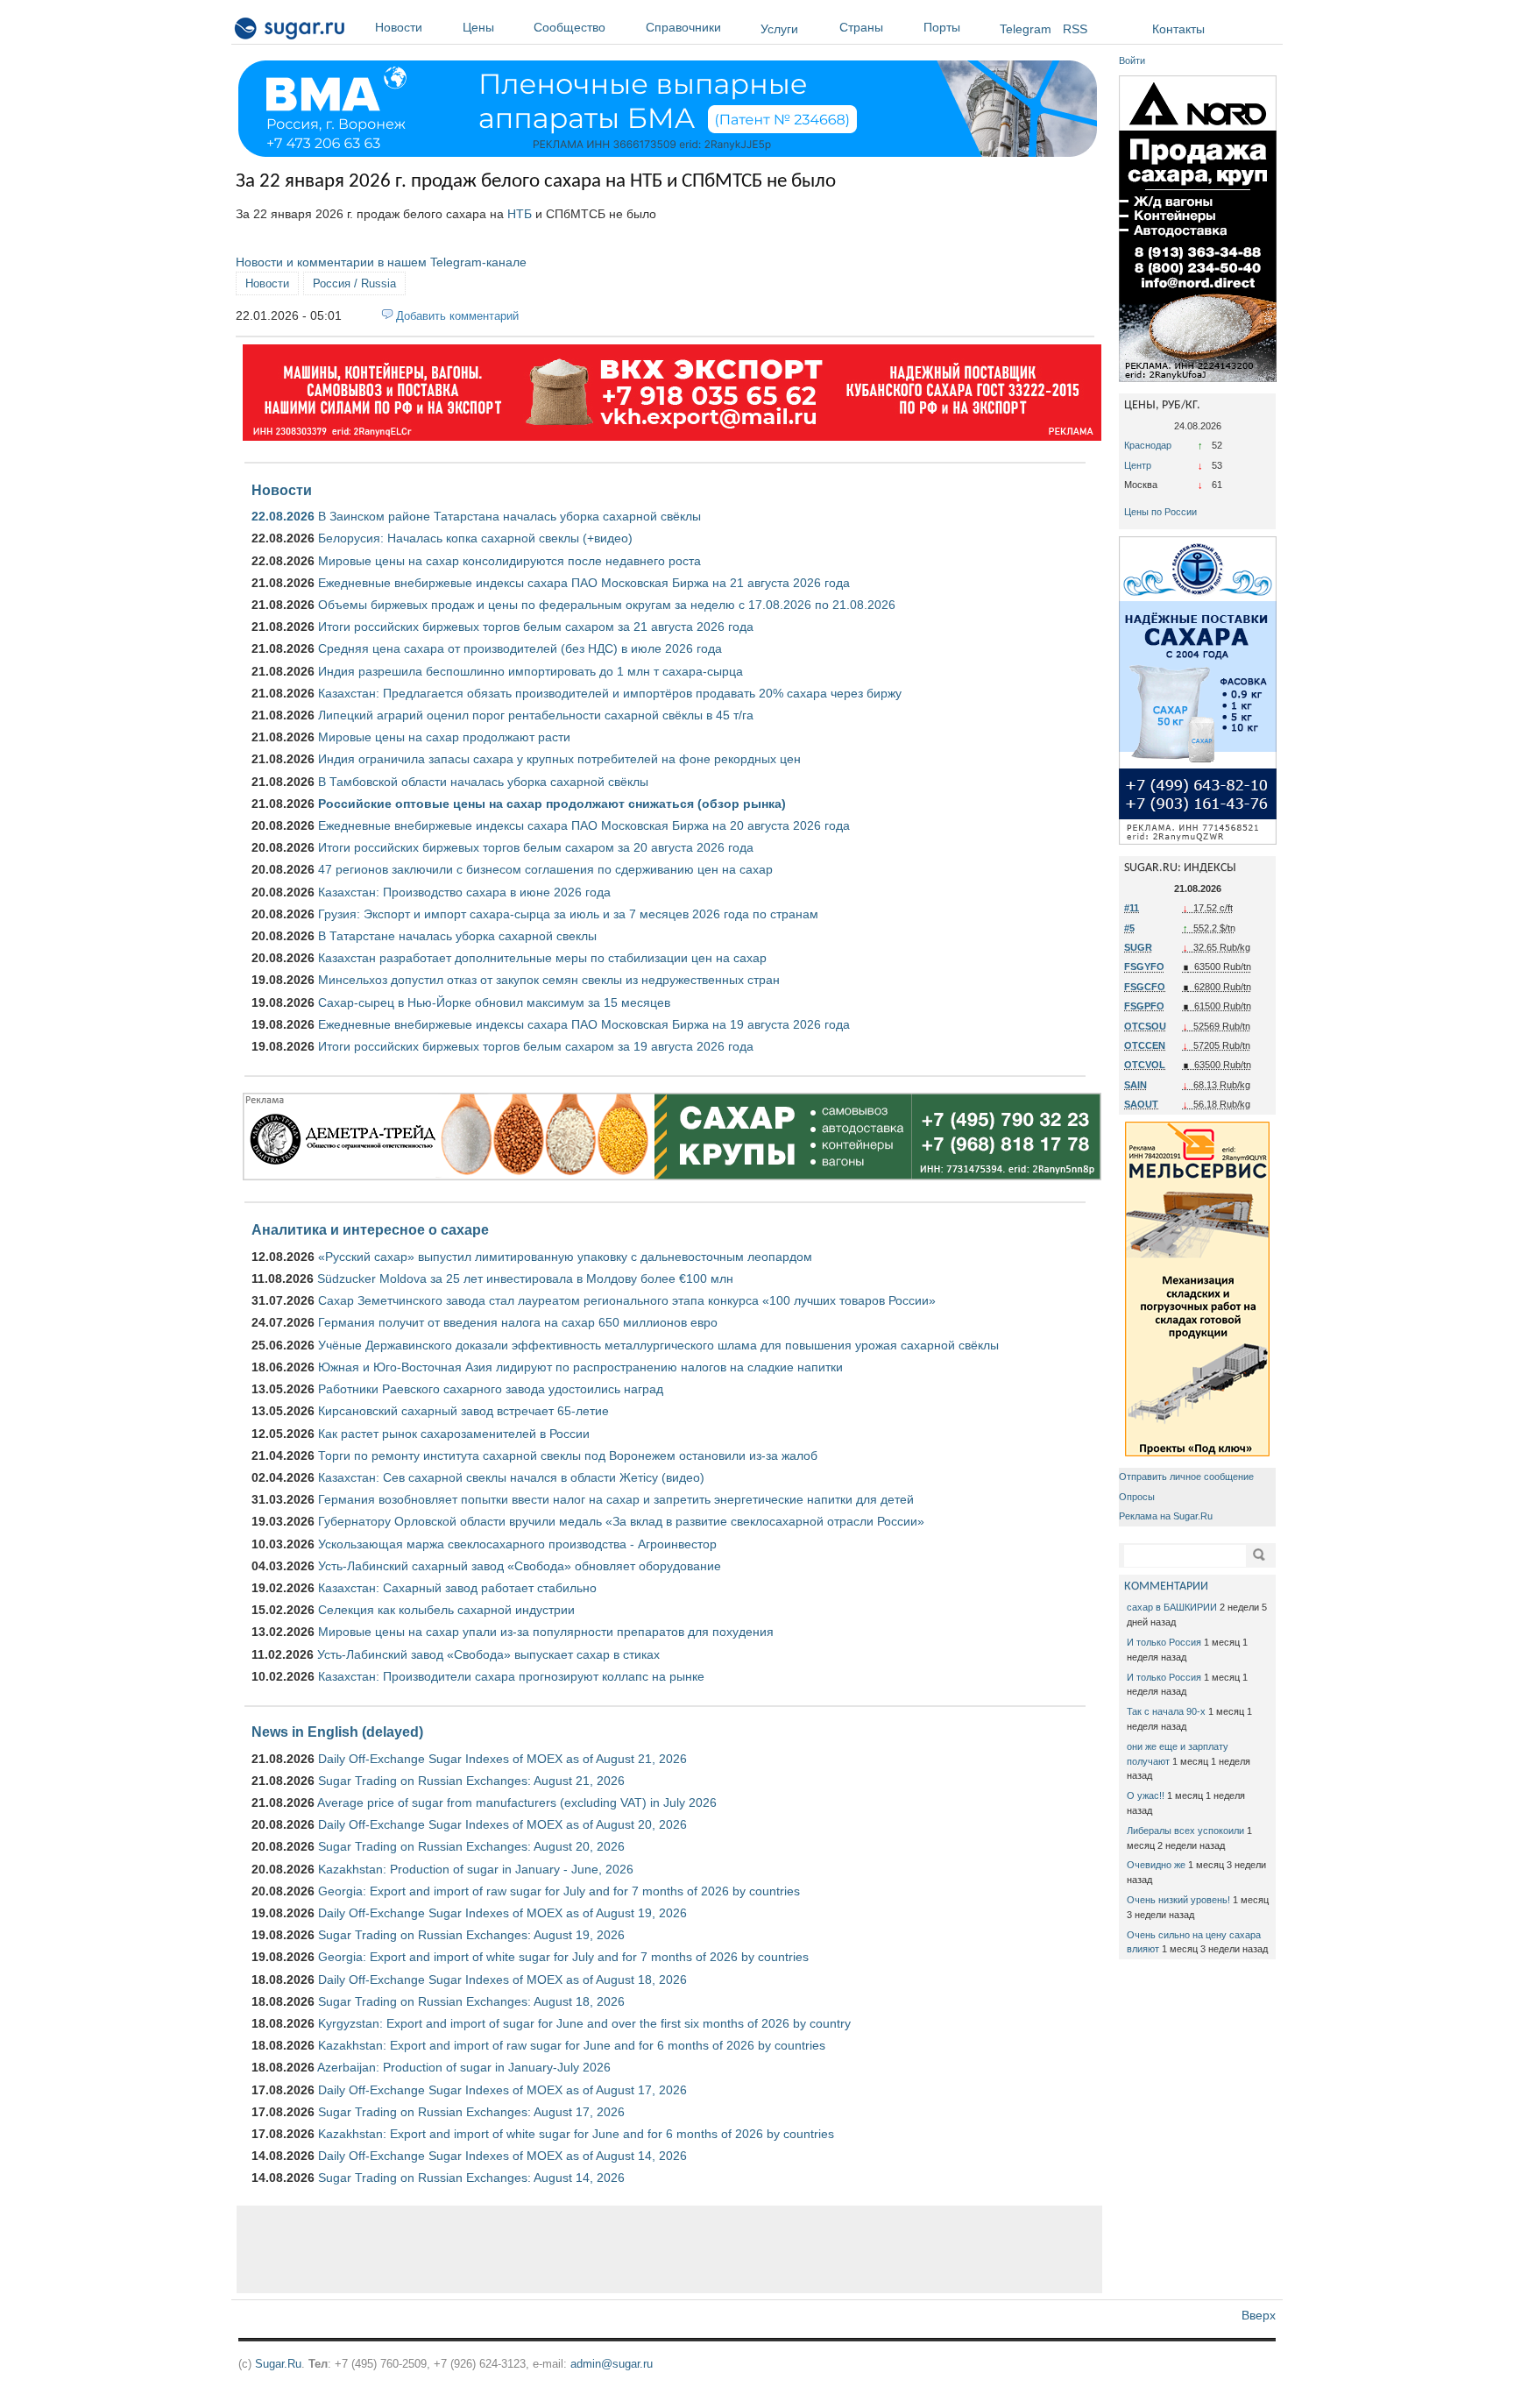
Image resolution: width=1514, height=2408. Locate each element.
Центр (1138, 465)
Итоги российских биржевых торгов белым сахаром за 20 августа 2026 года (536, 847)
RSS (1075, 29)
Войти (1132, 60)
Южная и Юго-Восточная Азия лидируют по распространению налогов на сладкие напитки (580, 1367)
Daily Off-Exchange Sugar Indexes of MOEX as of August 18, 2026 (502, 1980)
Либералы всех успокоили (1185, 1831)
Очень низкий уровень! (1178, 1900)
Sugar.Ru (278, 2364)
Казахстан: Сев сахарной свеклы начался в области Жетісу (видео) (511, 1477)
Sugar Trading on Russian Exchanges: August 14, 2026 (471, 2178)
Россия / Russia (354, 283)
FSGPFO (1144, 1006)
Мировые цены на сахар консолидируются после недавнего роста (509, 561)
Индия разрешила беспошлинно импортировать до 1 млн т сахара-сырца (531, 671)
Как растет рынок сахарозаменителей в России (454, 1434)
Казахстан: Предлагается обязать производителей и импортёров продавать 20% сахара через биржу (610, 693)
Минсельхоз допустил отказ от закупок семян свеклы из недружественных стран (549, 980)
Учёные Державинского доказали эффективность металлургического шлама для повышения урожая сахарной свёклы (658, 1345)
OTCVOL (1145, 1065)
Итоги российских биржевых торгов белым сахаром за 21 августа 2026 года (536, 627)
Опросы (1137, 1497)
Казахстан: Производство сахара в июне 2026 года (464, 892)
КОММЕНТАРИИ (1166, 1586)
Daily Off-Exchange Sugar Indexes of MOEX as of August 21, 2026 (502, 1759)
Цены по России (1160, 512)
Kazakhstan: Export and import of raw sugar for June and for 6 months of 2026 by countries (572, 2045)
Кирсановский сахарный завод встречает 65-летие (463, 1411)
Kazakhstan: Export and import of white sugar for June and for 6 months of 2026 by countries (576, 2134)
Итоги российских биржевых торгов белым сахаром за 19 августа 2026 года (536, 1046)
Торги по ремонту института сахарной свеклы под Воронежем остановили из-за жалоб (568, 1455)
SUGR (1138, 947)
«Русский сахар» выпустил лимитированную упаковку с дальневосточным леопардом (565, 1257)
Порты (942, 27)
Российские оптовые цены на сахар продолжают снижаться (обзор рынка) (552, 804)
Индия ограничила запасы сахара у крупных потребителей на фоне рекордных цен (559, 759)
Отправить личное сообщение (1186, 1477)
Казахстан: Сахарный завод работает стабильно (457, 1588)
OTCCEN (1145, 1045)
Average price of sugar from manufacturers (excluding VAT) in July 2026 (517, 1802)
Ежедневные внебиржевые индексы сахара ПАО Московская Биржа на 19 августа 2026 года (584, 1024)
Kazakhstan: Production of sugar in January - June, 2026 (476, 1869)
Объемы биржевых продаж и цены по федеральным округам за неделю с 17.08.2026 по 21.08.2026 (607, 605)
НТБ (520, 214)
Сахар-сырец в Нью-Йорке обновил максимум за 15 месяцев (494, 1002)
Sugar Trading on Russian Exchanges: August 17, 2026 (471, 2112)
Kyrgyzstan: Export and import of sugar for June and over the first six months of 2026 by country (584, 2023)
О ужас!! (1146, 1795)
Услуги (779, 29)
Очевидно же (1156, 1865)
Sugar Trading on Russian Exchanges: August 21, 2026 (471, 1781)
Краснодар (1148, 445)
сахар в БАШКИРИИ (1172, 1607)
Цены (478, 27)
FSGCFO (1145, 987)
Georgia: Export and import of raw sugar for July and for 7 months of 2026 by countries (559, 1891)
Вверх (1259, 2315)
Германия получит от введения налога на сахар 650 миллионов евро (518, 1322)
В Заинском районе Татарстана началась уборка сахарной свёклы (509, 516)
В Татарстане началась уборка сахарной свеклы (457, 936)
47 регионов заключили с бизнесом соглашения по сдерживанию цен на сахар (545, 869)
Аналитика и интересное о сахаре (370, 1229)
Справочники (683, 27)
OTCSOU (1145, 1026)
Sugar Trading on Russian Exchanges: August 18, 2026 (471, 2001)
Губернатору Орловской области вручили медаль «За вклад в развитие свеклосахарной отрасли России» (621, 1521)
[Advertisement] (669, 2249)
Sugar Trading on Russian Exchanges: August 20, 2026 (471, 1846)
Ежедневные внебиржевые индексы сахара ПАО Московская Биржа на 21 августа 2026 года (584, 583)
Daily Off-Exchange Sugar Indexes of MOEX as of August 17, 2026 (502, 2090)
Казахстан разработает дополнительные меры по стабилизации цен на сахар (542, 958)
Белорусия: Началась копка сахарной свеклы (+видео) (475, 538)
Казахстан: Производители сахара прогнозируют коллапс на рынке (511, 1676)
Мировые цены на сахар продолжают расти (444, 737)
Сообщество (570, 27)
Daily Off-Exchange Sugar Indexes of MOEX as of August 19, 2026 (502, 1913)
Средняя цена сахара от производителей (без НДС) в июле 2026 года (520, 648)
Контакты (1178, 29)
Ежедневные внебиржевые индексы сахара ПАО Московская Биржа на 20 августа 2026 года (584, 825)
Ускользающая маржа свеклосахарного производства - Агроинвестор (517, 1544)
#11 (1132, 908)
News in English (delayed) (337, 1732)
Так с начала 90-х (1166, 1711)
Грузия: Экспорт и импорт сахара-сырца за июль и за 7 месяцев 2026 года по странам (568, 914)
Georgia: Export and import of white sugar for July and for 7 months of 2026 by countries (563, 1957)
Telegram (1026, 29)
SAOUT (1141, 1104)
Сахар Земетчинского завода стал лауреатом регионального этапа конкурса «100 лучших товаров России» (627, 1300)
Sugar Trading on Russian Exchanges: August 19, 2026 (471, 1935)
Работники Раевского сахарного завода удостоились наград (491, 1389)
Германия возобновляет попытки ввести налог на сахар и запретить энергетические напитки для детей (616, 1499)
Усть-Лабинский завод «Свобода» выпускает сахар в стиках (488, 1654)
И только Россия (1164, 1642)
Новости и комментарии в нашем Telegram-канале (381, 262)
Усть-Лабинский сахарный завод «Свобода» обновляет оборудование (520, 1566)
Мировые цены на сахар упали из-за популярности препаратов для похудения (546, 1632)
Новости (399, 27)
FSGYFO (1144, 967)
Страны (861, 27)
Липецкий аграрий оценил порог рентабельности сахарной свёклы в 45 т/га (536, 715)
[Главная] (290, 32)
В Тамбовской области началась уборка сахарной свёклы (483, 782)
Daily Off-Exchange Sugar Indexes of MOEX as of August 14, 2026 (502, 2156)
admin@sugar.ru (612, 2364)
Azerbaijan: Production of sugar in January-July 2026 (464, 2067)
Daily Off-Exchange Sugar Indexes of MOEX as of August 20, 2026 (502, 1824)
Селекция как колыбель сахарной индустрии (446, 1610)
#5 (1129, 928)
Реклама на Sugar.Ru (1166, 1516)
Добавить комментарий (457, 316)
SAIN (1135, 1085)
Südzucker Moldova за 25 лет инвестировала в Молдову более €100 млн (525, 1278)
